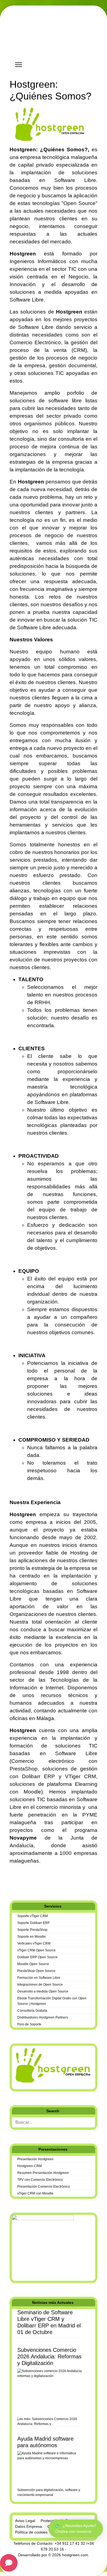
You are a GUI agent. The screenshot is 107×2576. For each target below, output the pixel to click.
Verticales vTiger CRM (34, 1943)
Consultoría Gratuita (32, 2011)
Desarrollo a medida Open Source (43, 1991)
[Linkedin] (20, 1883)
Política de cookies (31, 2532)
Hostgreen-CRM (29, 2166)
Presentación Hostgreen (35, 2159)
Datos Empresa (29, 2526)
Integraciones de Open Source (40, 1985)
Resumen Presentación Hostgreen (43, 2173)
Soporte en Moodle (32, 1937)
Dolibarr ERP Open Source (37, 1957)
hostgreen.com (75, 2555)
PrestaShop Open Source (36, 1971)
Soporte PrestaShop (32, 1930)
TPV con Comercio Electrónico (40, 2180)
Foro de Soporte (29, 2024)
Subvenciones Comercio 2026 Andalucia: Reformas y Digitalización (49, 2356)
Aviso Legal (25, 2521)
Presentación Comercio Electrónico (44, 2187)
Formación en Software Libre (39, 1978)
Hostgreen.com (51, 42)
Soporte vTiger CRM (33, 1916)
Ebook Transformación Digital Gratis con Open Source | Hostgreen (52, 2001)
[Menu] (19, 65)
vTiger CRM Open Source (36, 1950)
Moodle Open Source (33, 1964)
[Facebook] (11, 1883)
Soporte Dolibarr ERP (33, 1923)
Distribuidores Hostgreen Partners (43, 2017)
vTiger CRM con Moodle (35, 2193)
